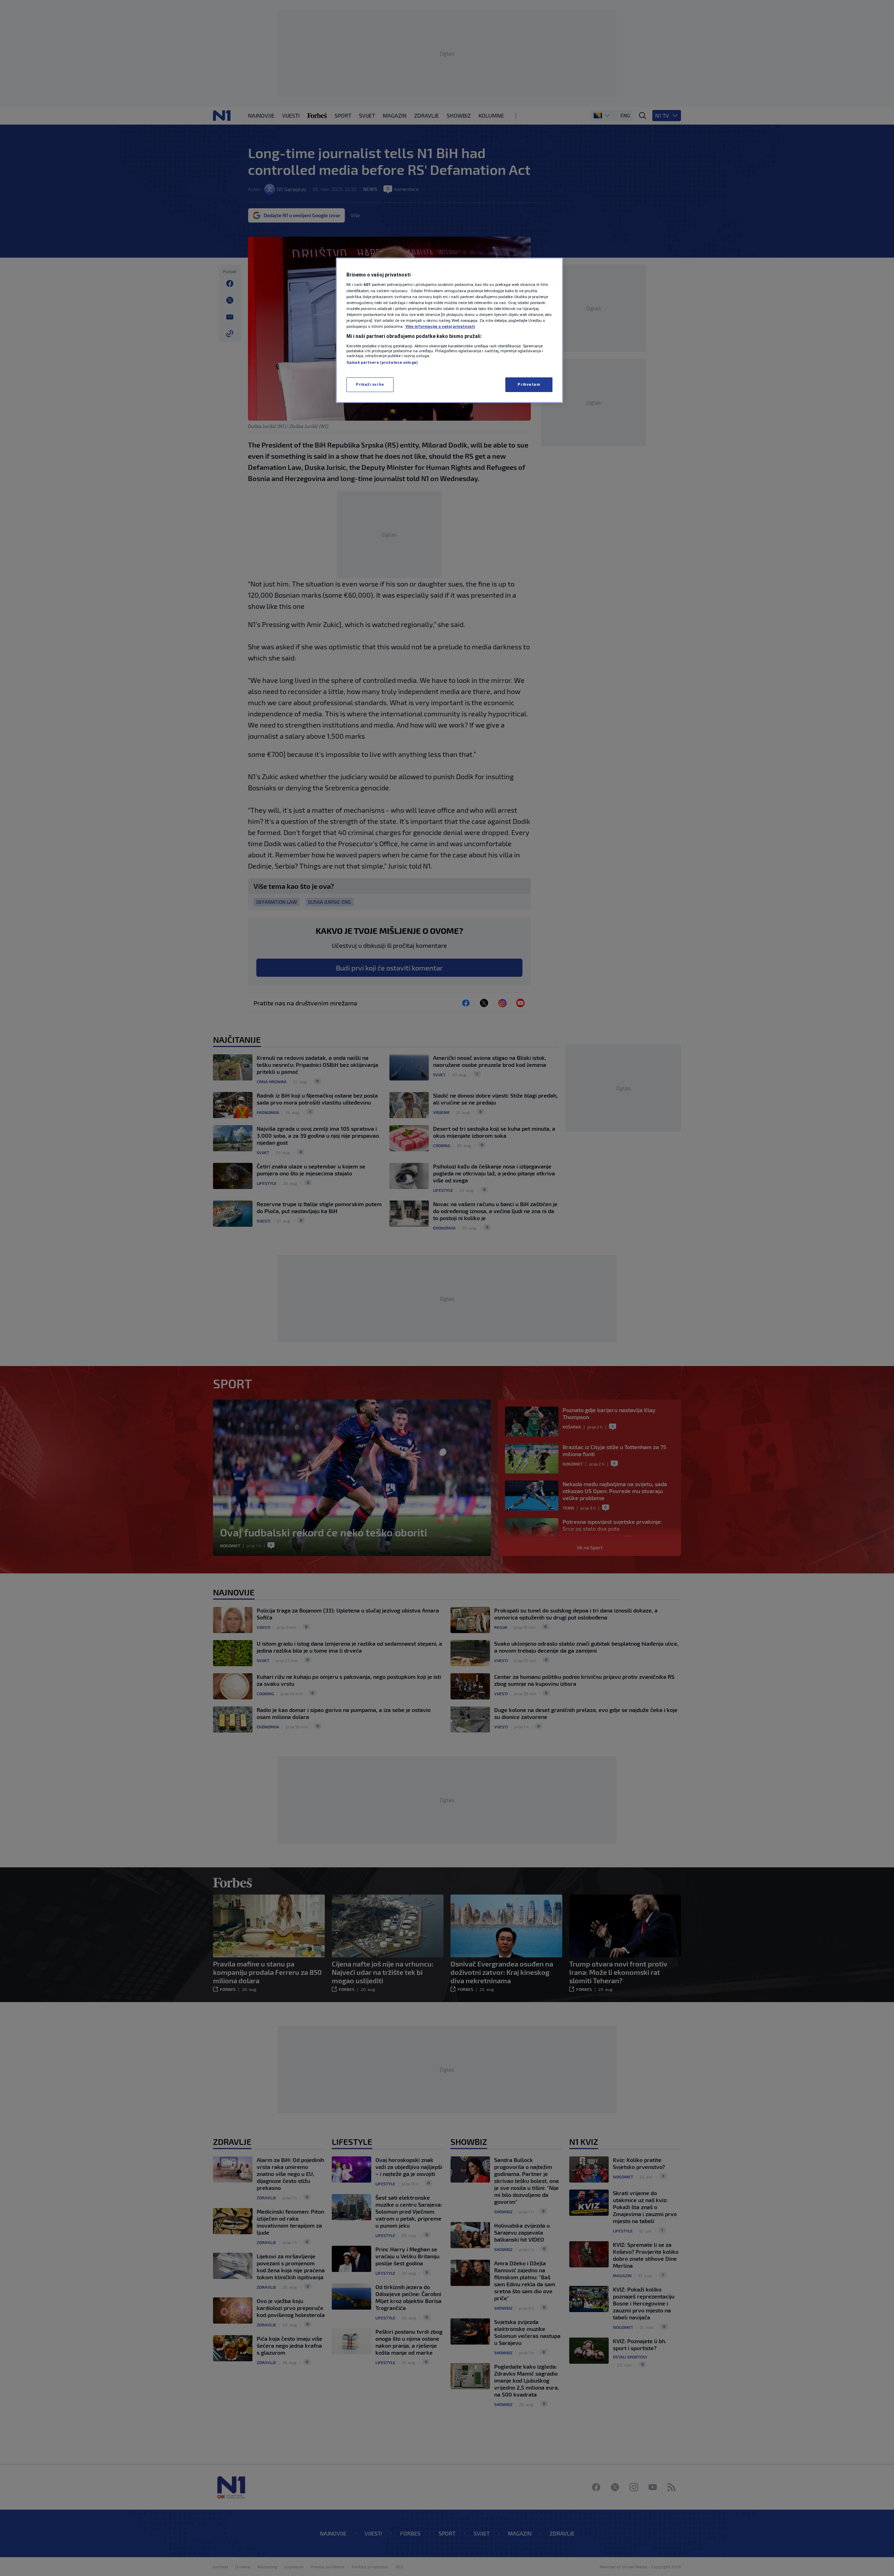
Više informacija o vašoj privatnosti (440, 326)
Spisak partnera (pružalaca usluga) (382, 362)
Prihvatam (529, 384)
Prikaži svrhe (370, 384)
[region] (449, 330)
